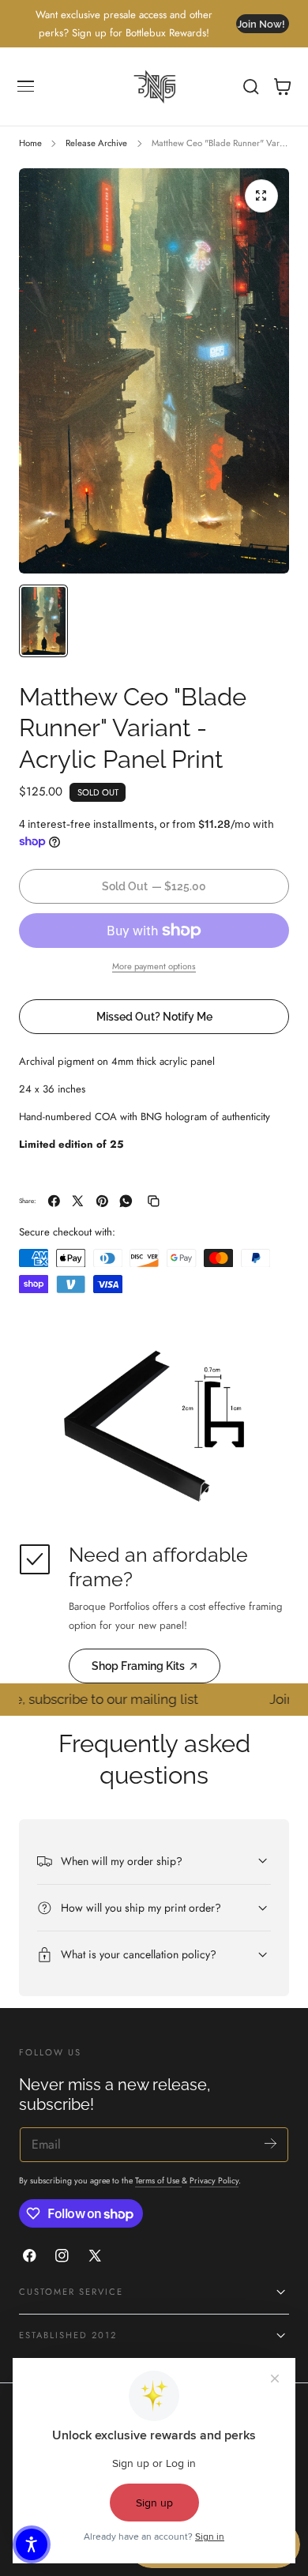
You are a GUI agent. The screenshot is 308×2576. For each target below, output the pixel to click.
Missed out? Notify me (154, 1016)
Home (30, 143)
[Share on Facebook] (54, 1201)
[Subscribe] (270, 2144)
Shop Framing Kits (138, 1666)
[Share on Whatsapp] (126, 1201)
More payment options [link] (154, 966)
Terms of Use (158, 2181)
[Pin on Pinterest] (102, 1201)
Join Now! (261, 24)
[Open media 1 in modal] (261, 196)
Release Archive (96, 143)
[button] (26, 87)
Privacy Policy (214, 2181)
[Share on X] (78, 1201)
